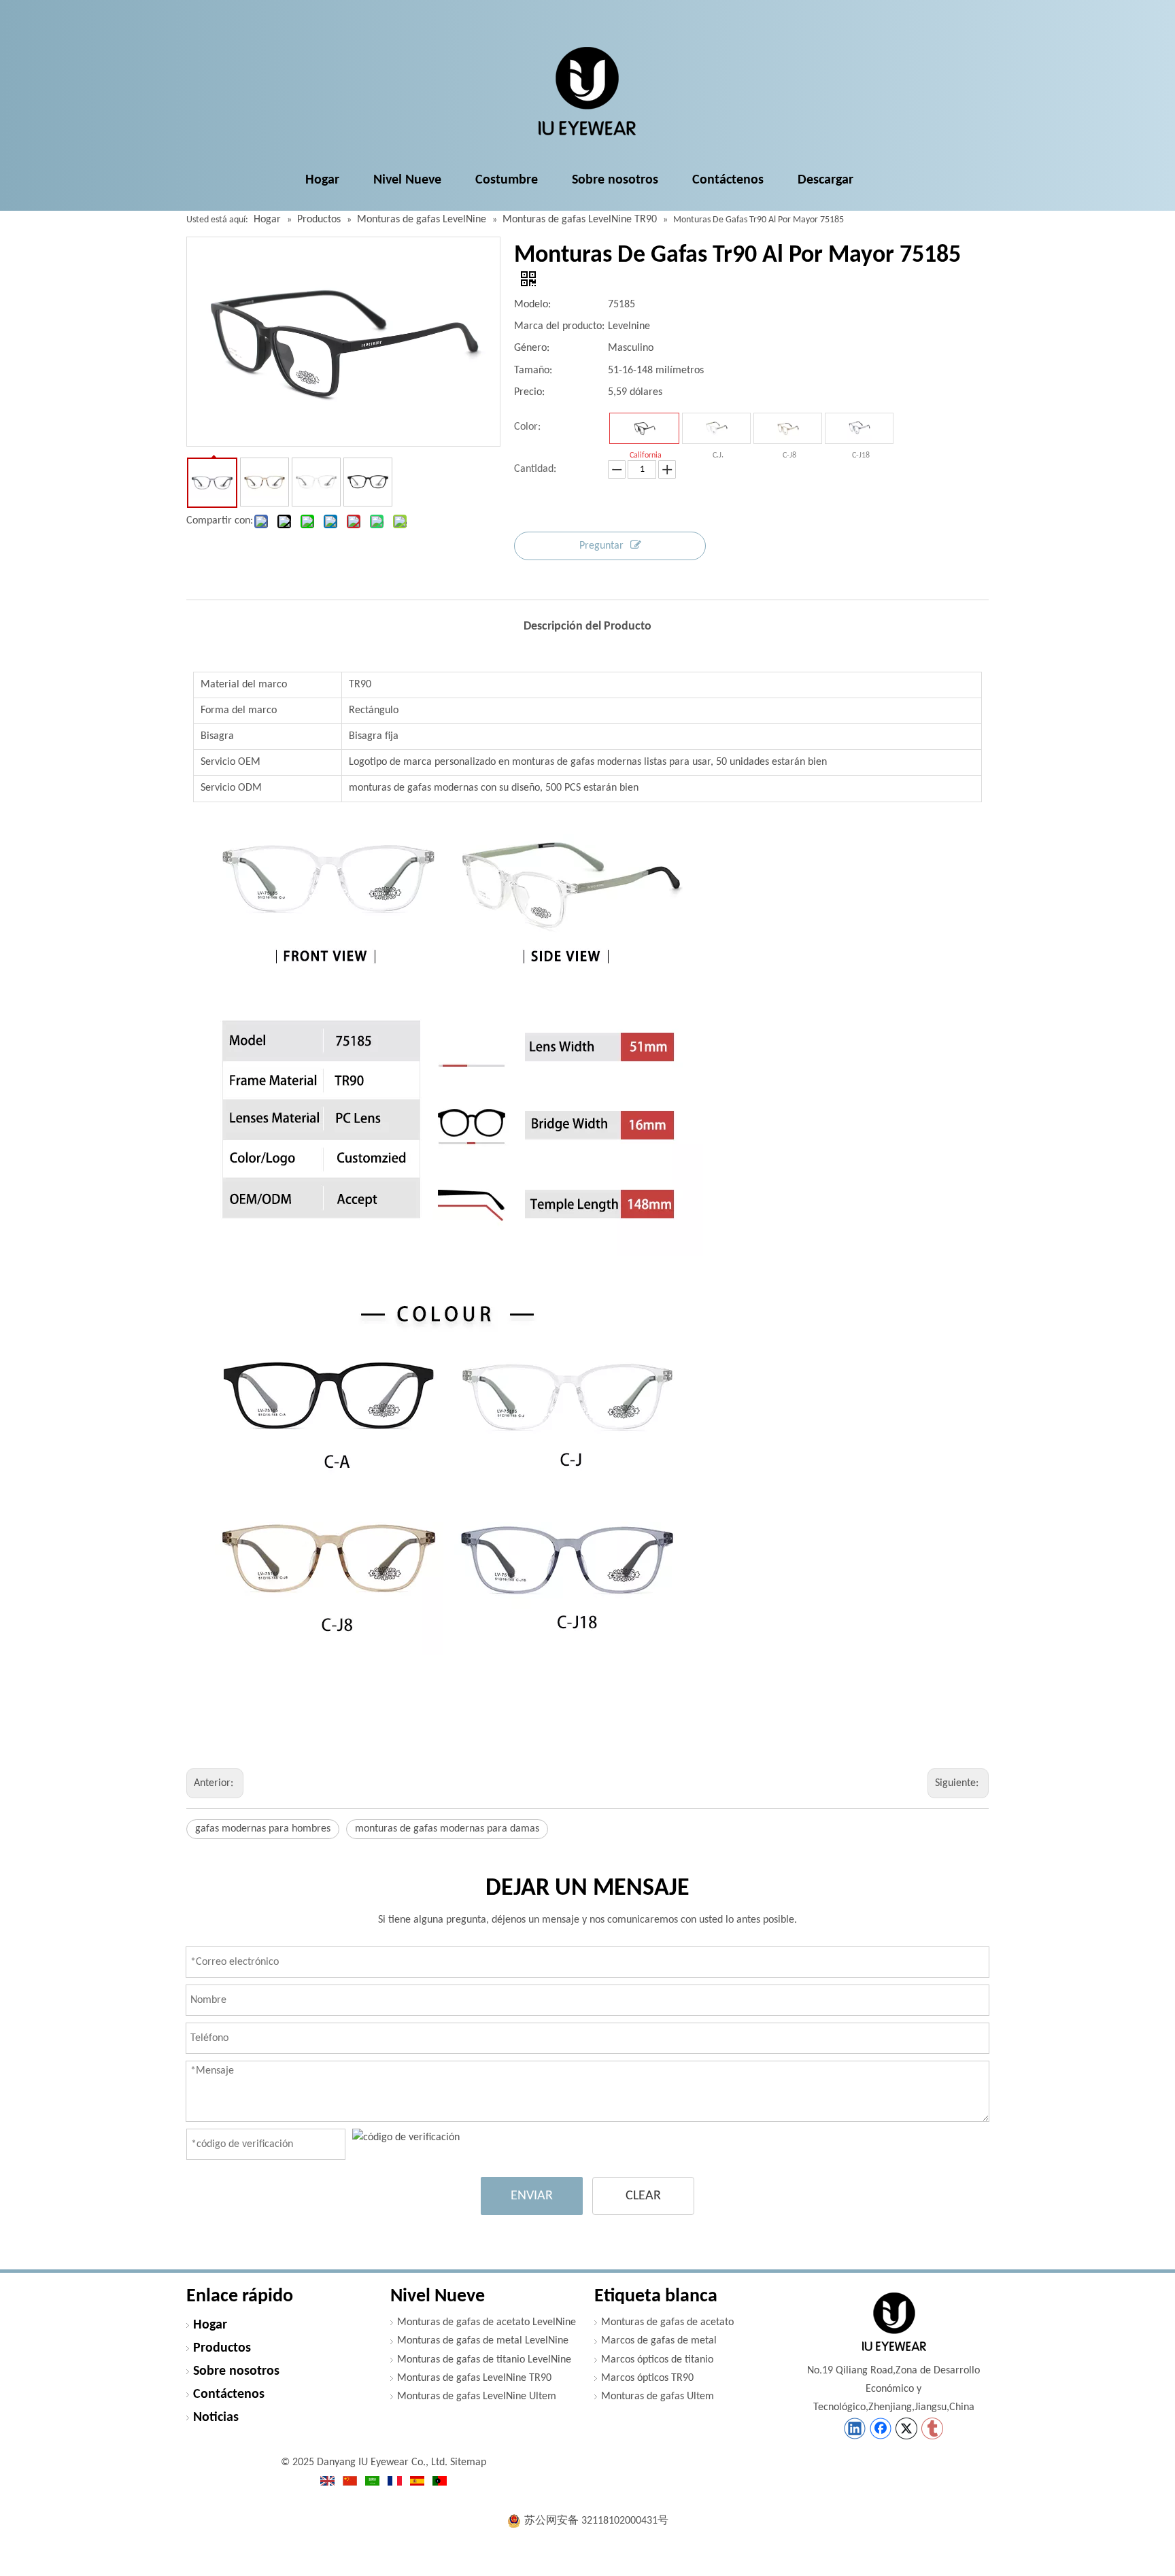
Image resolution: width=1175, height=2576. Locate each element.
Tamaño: (533, 371)
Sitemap (468, 2462)
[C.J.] (716, 428)
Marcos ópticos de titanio (657, 2360)
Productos (222, 2348)
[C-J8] (788, 428)
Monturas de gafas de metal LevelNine (483, 2341)
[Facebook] (881, 2428)
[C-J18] (859, 428)
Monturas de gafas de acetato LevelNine (487, 2322)
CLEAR (643, 2196)
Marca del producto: (559, 326)
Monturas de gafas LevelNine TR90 (474, 2378)
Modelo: (532, 305)
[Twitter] (906, 2428)
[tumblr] (932, 2428)
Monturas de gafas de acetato (667, 2322)
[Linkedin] (855, 2428)
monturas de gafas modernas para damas (447, 1829)
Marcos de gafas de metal (659, 2341)
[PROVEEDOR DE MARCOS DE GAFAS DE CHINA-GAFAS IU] (893, 2322)
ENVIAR (532, 2196)
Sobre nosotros (236, 2371)
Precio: (529, 392)
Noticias (216, 2418)
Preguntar (601, 546)
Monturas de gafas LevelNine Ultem (477, 2397)
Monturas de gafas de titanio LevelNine (484, 2360)
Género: (532, 348)
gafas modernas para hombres (263, 1829)
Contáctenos (229, 2394)
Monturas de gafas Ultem (658, 2397)
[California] (644, 428)
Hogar (210, 2325)
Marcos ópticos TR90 (647, 2378)
